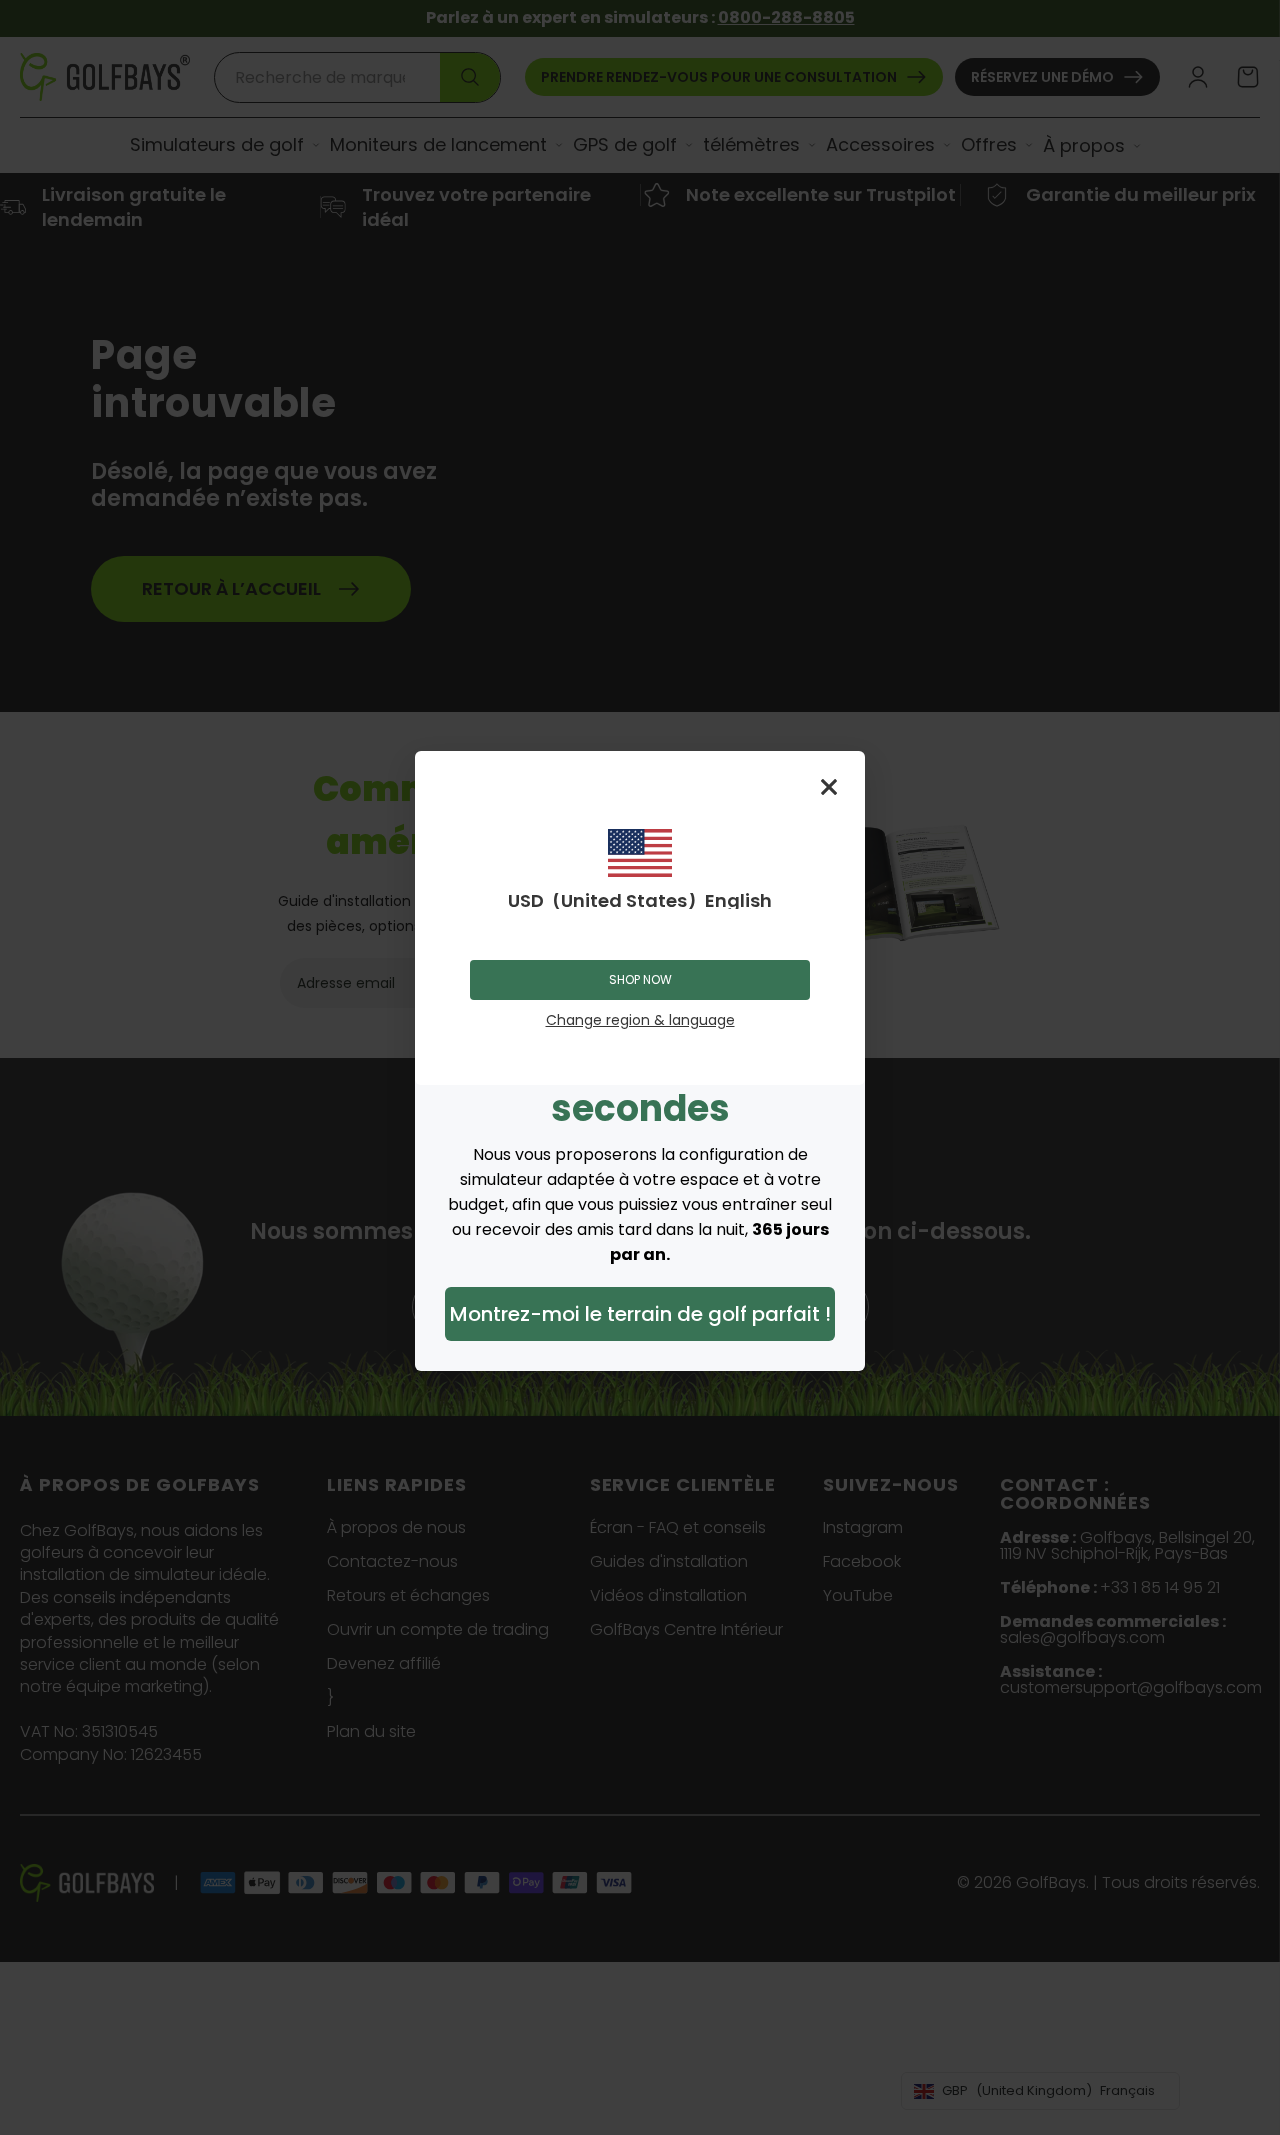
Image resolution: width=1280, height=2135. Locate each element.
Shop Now (640, 979)
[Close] (829, 787)
